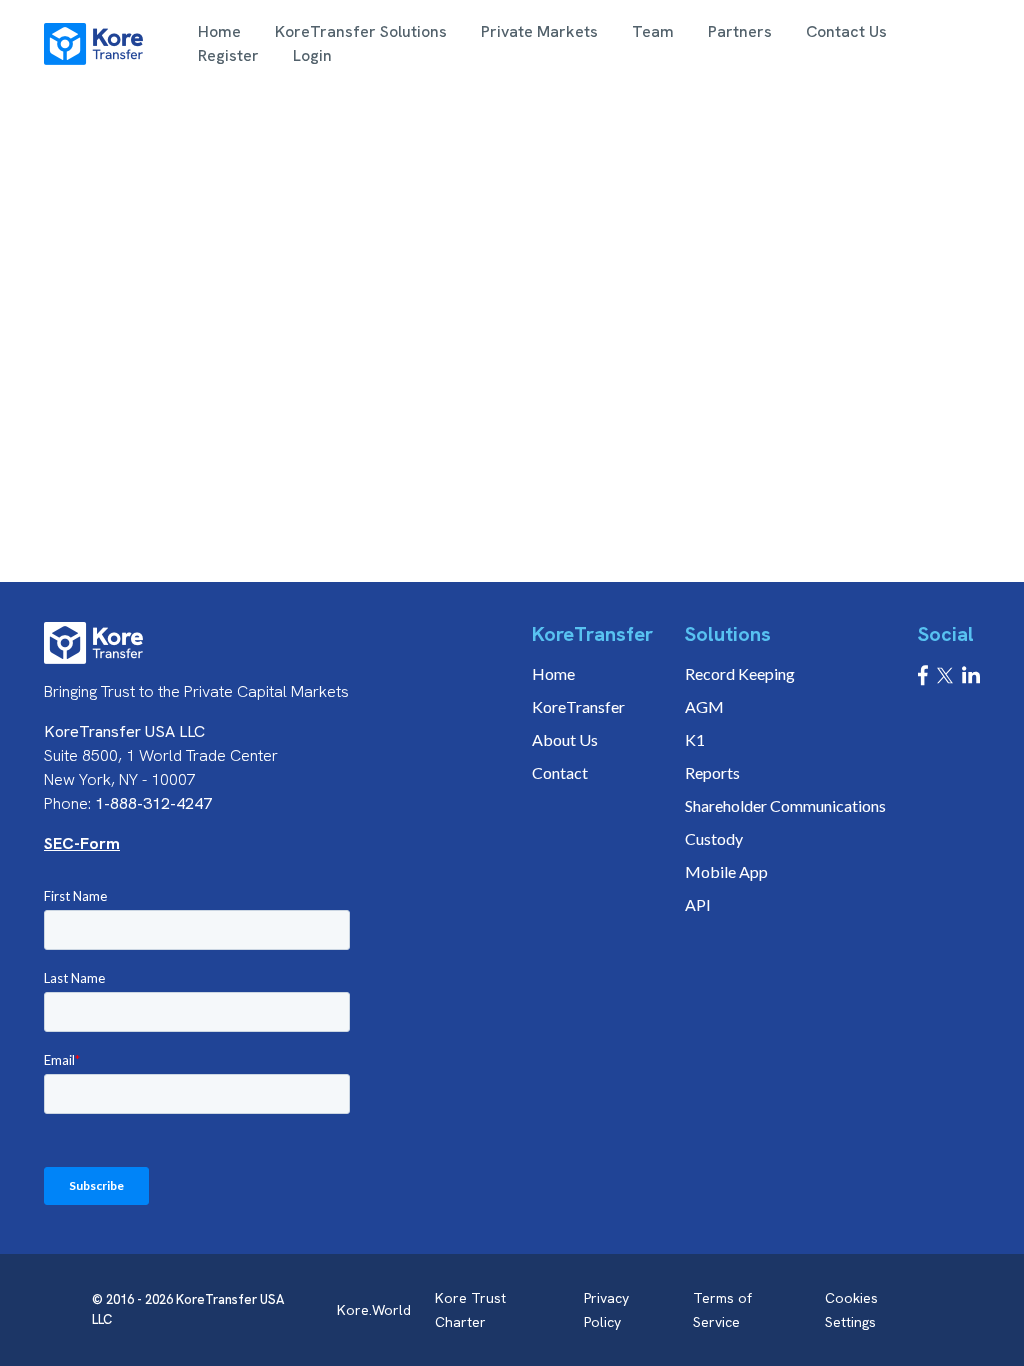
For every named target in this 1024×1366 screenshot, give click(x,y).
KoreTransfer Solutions (361, 31)
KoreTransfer (578, 706)
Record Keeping (740, 673)
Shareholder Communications (785, 805)
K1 (695, 739)
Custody (714, 838)
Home (219, 31)
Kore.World (374, 1310)
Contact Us (846, 31)
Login (312, 55)
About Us (565, 739)
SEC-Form (82, 843)
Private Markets (539, 31)
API (698, 904)
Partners (740, 31)
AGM (704, 706)
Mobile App (726, 871)
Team (653, 31)
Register (228, 55)
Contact (560, 772)
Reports (712, 772)
